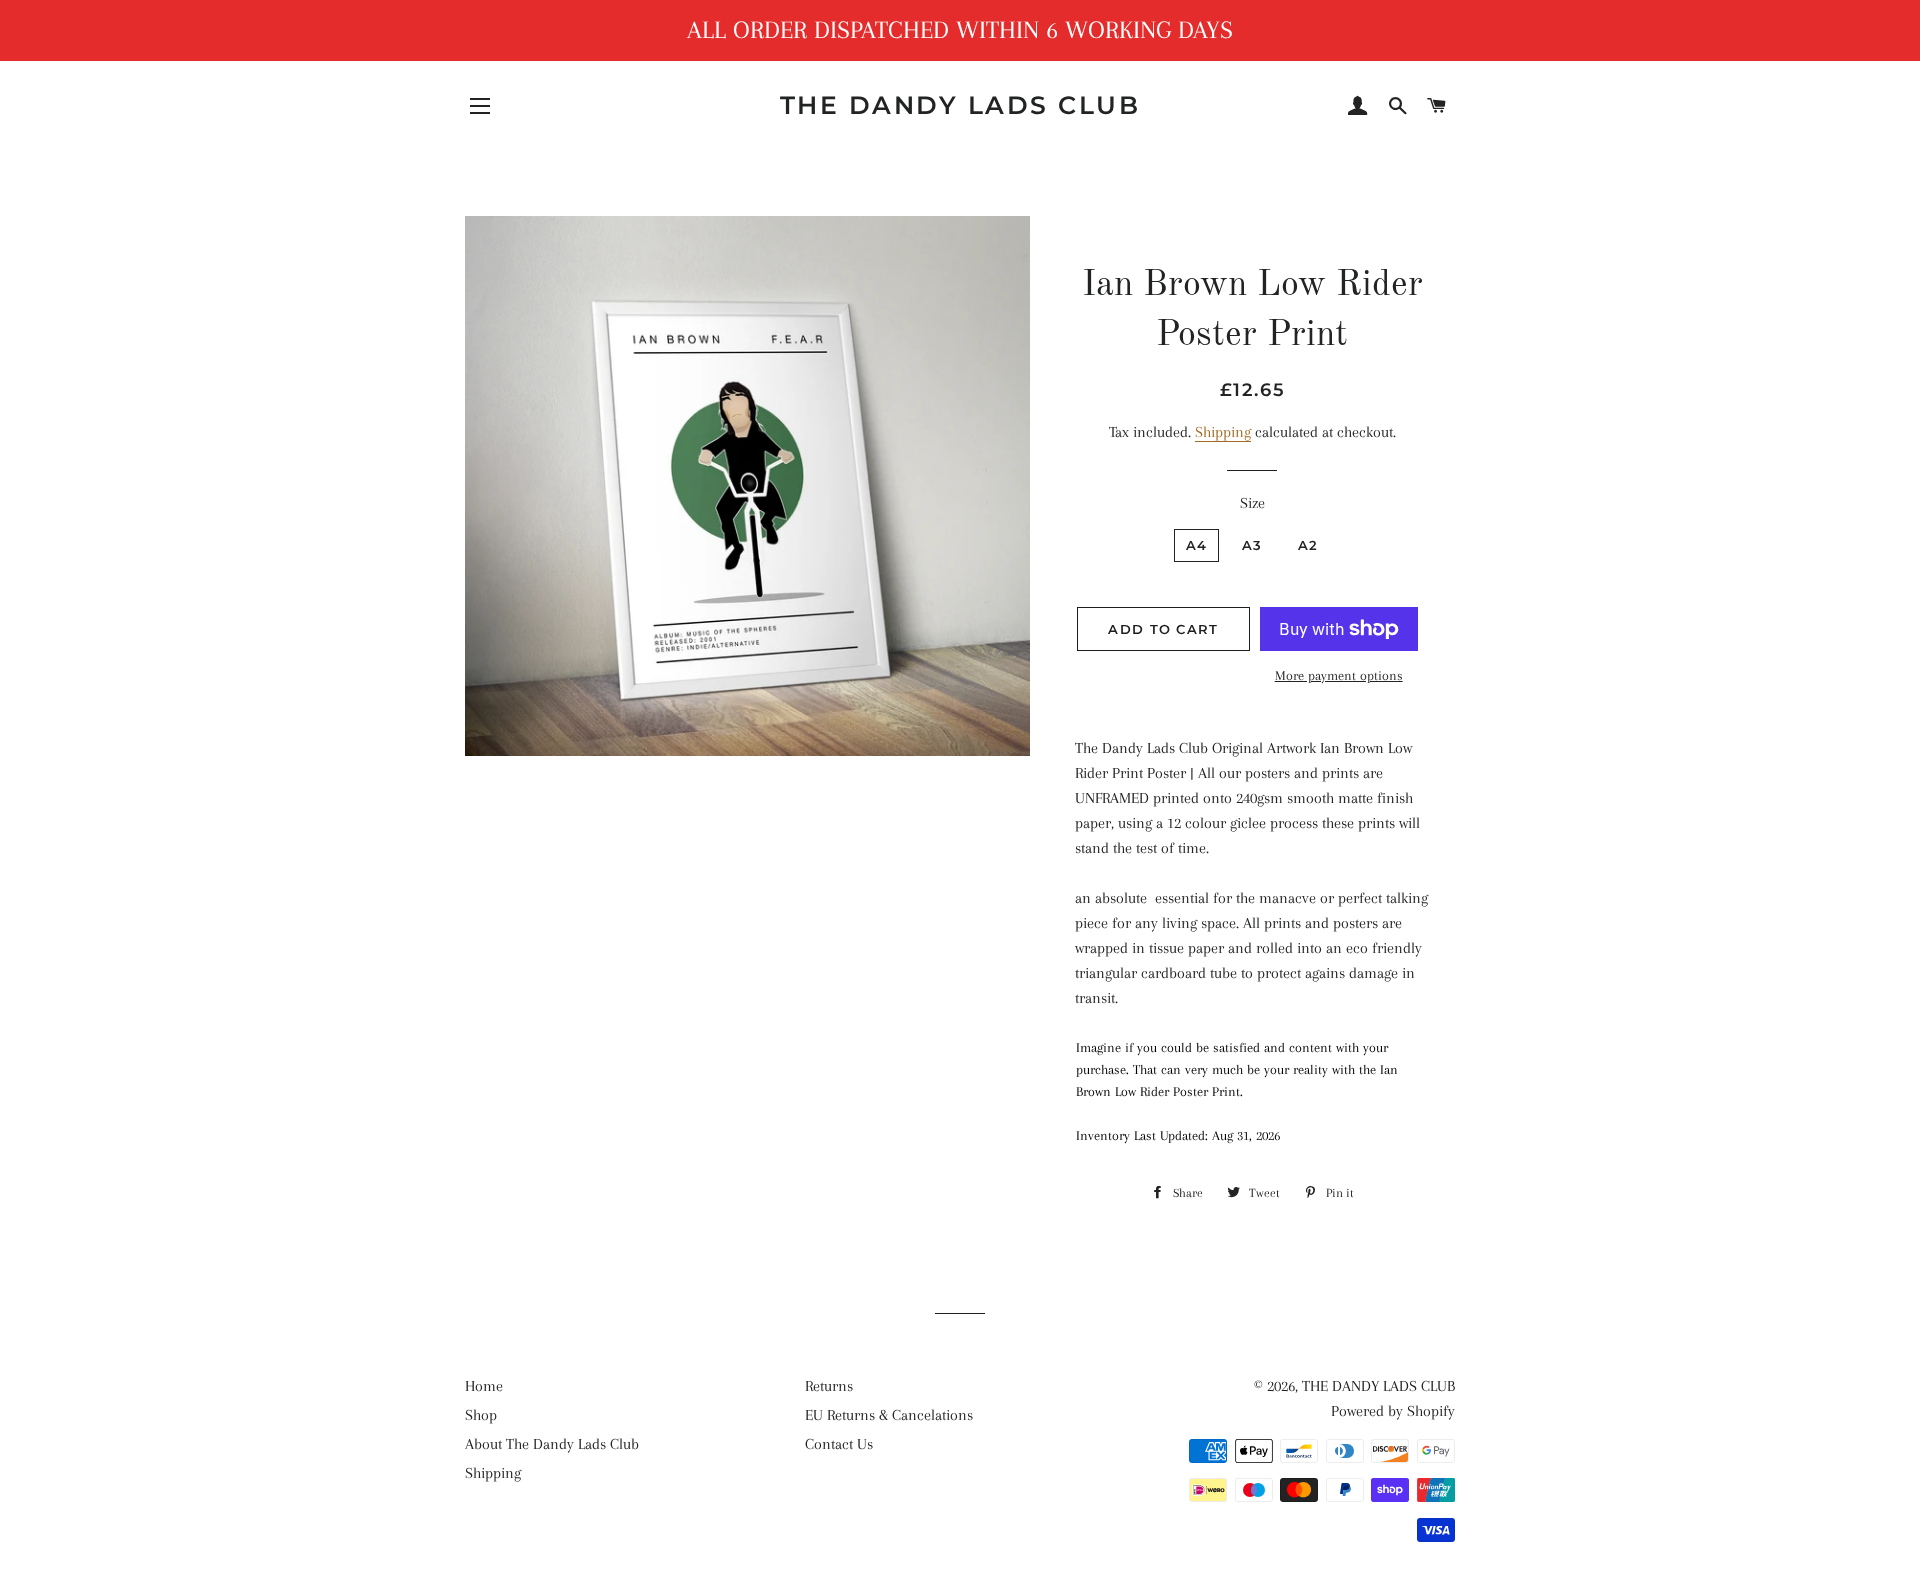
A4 (1197, 545)
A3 (1252, 545)
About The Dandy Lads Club (552, 1444)
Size (1252, 503)
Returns (829, 1386)
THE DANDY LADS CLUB (960, 105)
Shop (481, 1415)
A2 (1308, 545)
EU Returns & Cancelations (889, 1415)
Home (484, 1386)
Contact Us (839, 1444)
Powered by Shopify (1393, 1411)
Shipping (1223, 432)
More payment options (1339, 675)
